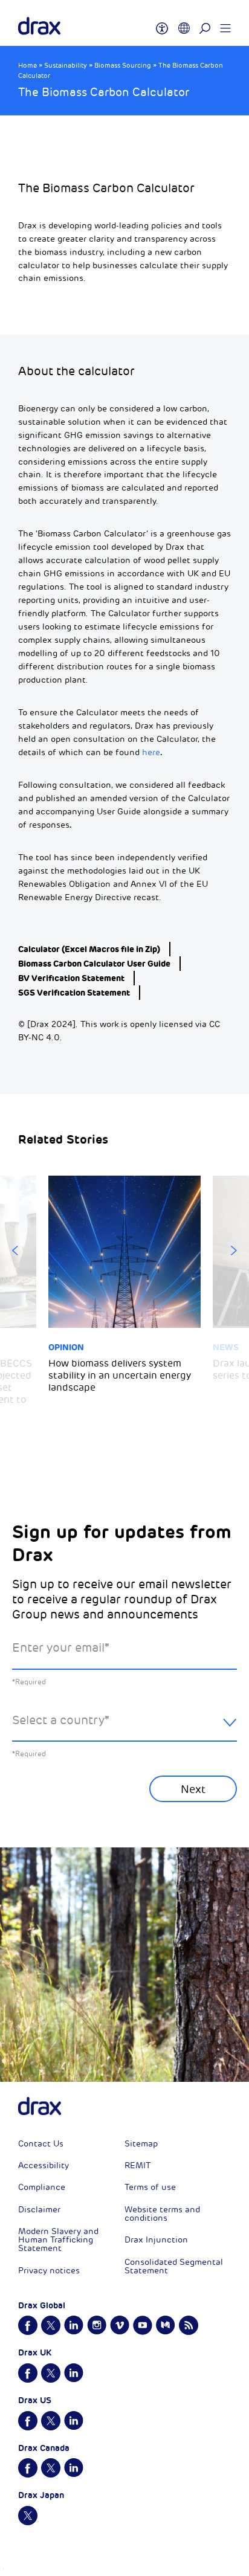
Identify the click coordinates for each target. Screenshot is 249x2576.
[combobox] (124, 1730)
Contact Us (41, 2144)
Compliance (42, 2187)
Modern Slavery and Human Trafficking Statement (58, 2240)
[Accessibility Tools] (162, 23)
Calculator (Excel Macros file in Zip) (89, 949)
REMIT (137, 2165)
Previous (15, 1251)
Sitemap (141, 2144)
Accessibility (44, 2165)
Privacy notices (49, 2271)
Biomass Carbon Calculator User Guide (94, 964)
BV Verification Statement (71, 978)
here (151, 752)
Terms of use (150, 2187)
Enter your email (61, 1648)
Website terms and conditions (162, 2214)
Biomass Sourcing (123, 66)
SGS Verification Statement (74, 993)
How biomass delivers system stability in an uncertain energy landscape (120, 1376)
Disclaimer (39, 2210)
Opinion (66, 1347)
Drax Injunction (156, 2240)
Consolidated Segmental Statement (174, 2266)
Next (234, 1251)
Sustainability (66, 66)
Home (27, 66)
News (226, 1347)
